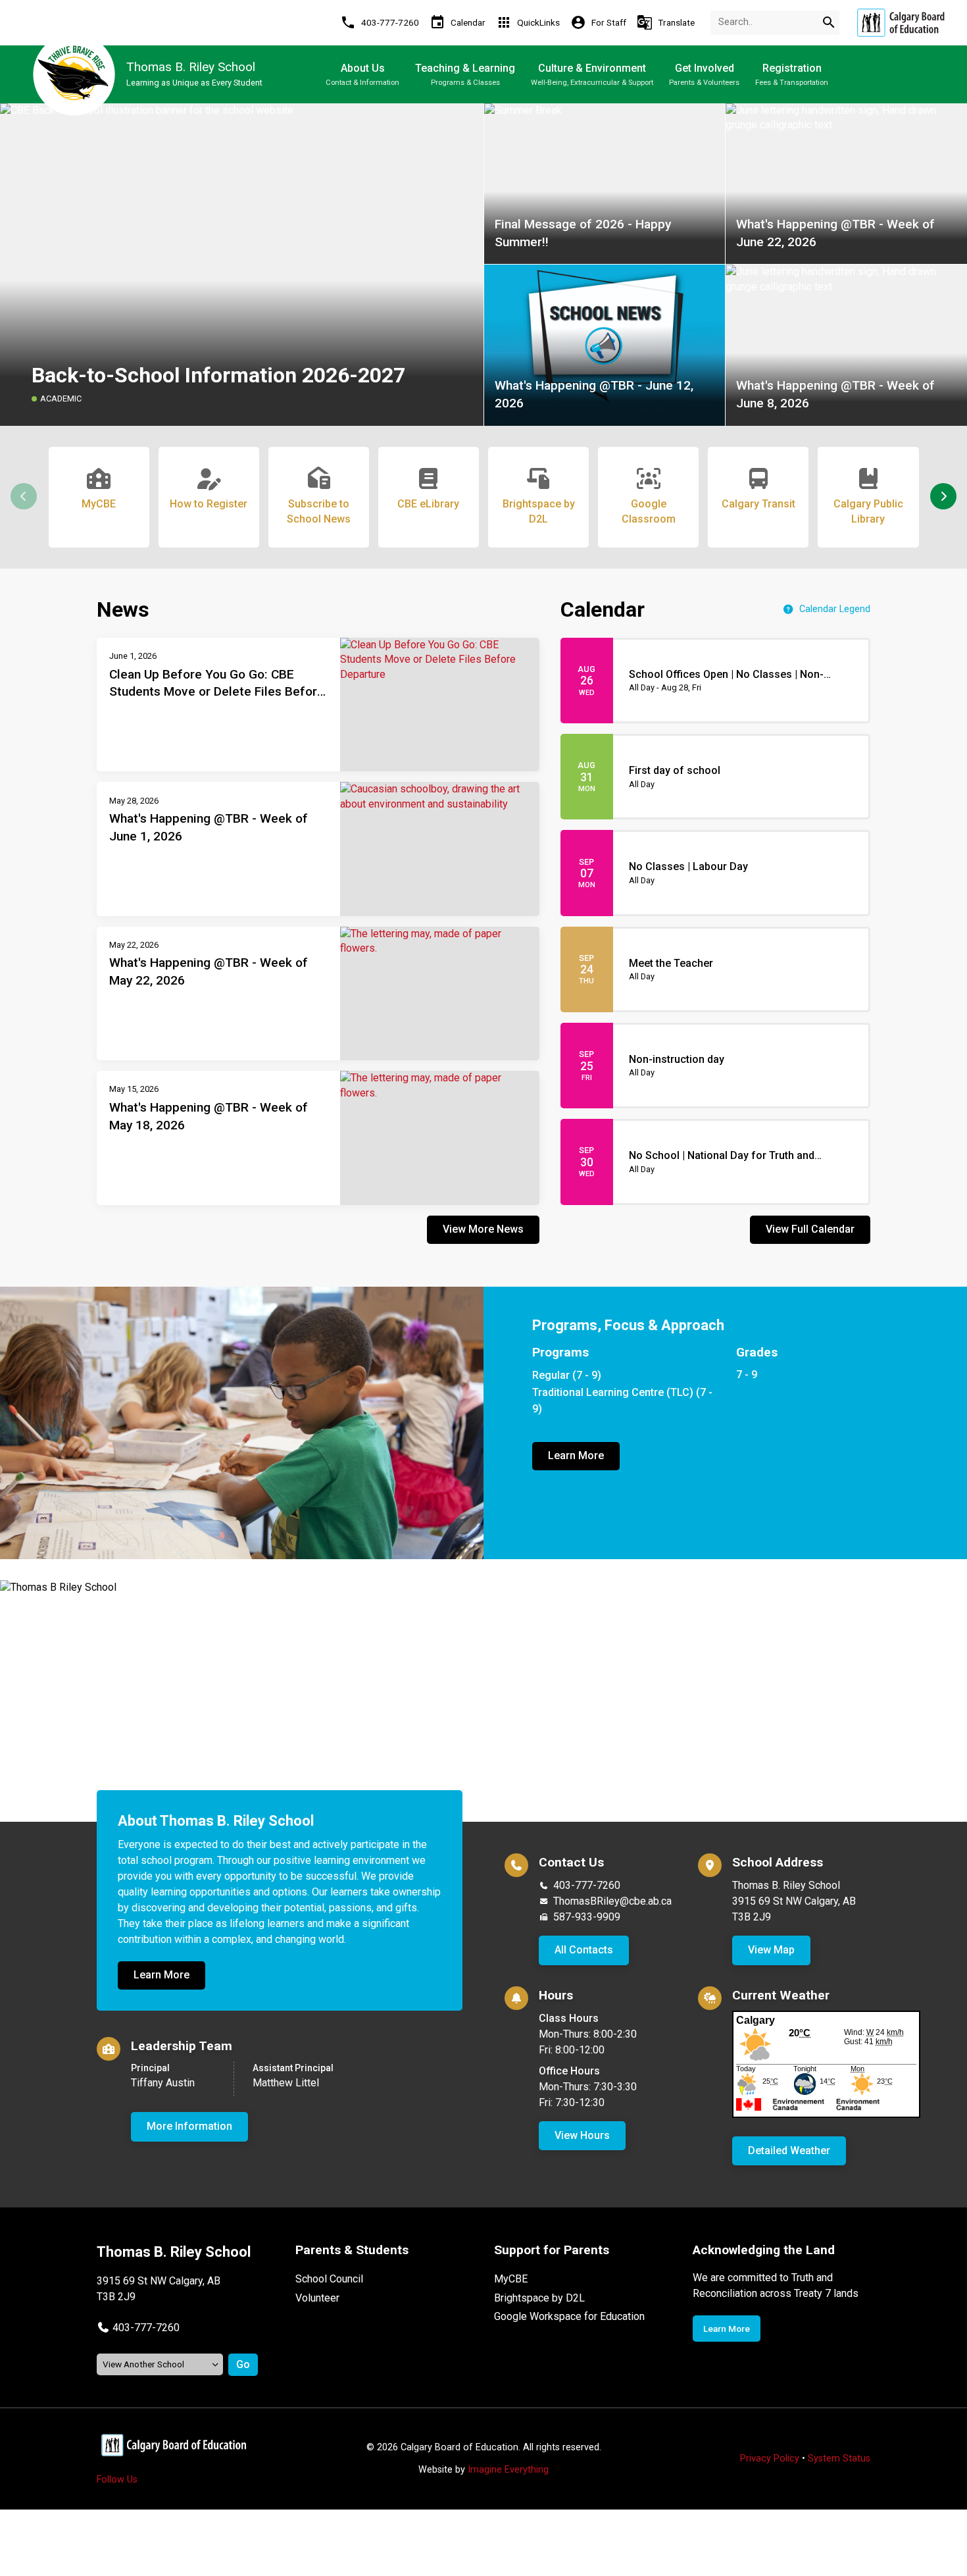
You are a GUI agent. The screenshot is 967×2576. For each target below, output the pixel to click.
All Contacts (584, 1950)
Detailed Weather (789, 2151)
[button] (943, 496)
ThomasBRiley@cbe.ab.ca (612, 1901)
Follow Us (117, 2480)
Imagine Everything (508, 2470)
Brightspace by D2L (539, 2298)
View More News (483, 1229)
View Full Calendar (810, 1229)
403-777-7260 (587, 1885)
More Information (189, 2126)
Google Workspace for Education (569, 2316)
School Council (329, 2279)
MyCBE (511, 2279)
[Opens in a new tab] (901, 23)
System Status (839, 2459)
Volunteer (317, 2298)
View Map (771, 1950)
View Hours (582, 2135)
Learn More (576, 1455)
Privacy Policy (770, 2459)
